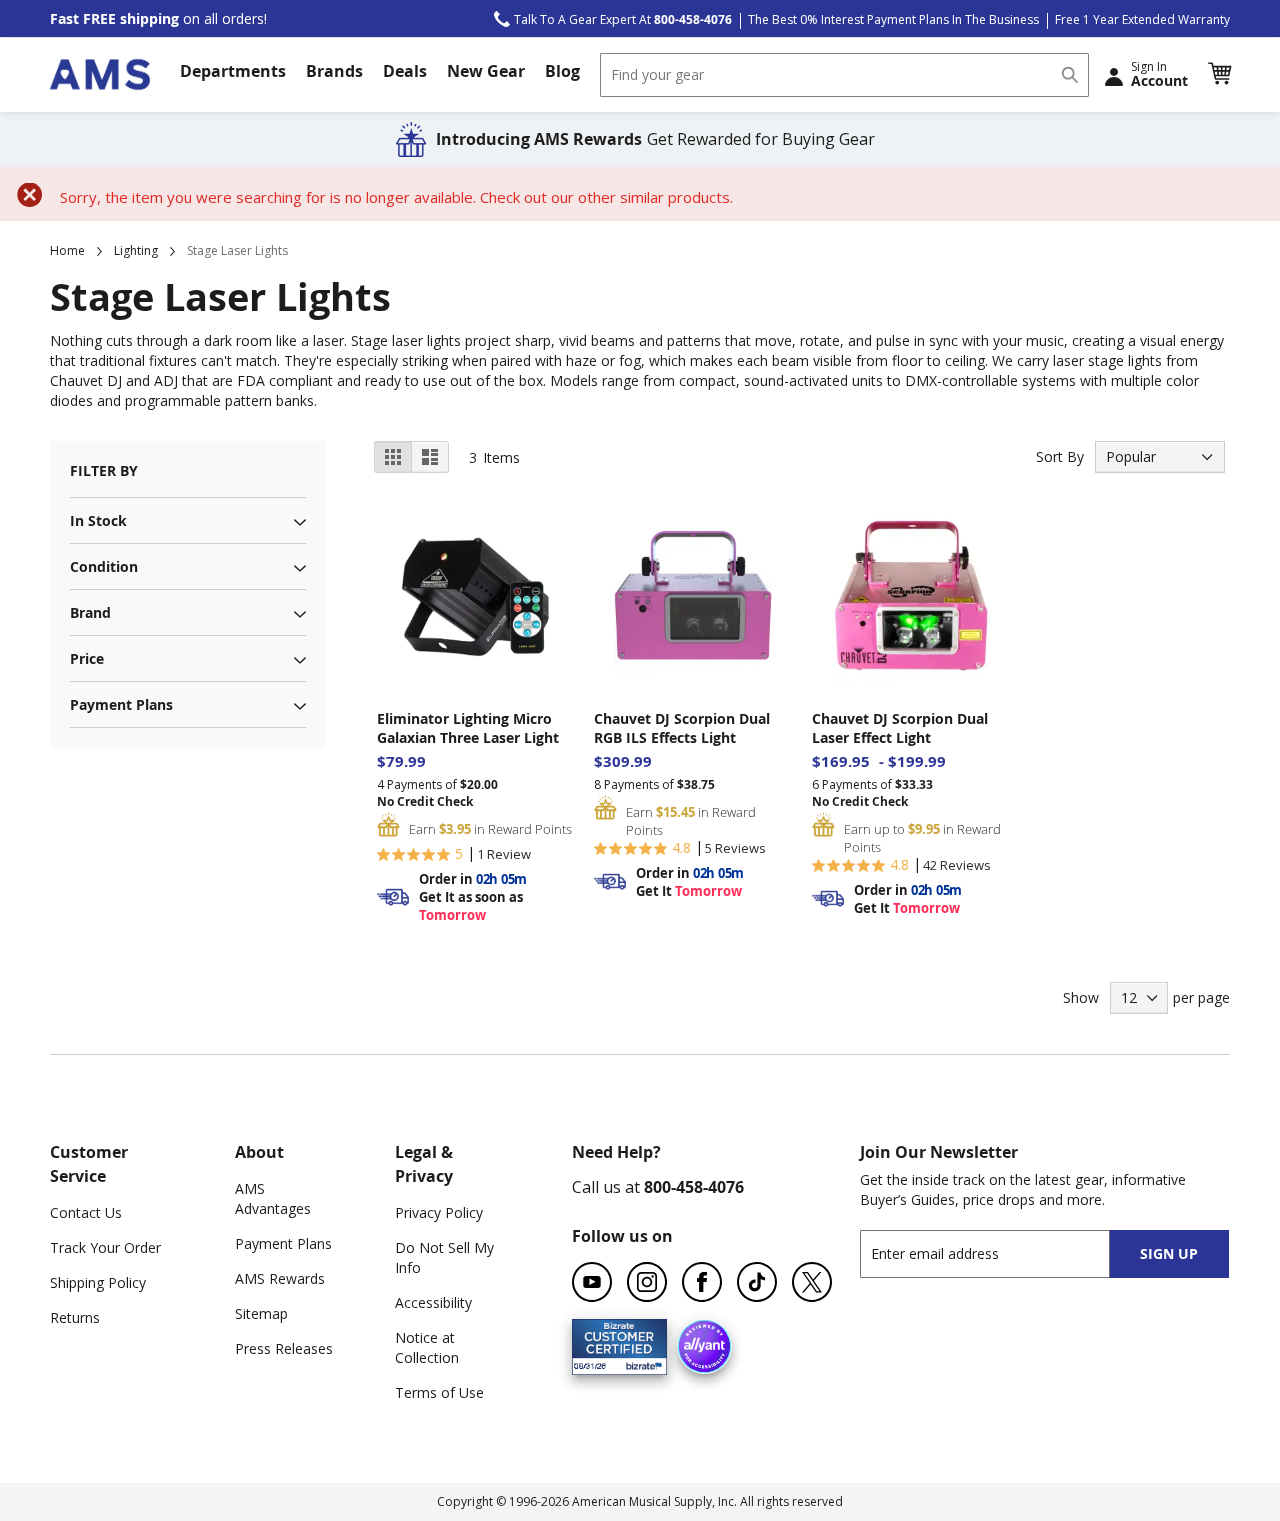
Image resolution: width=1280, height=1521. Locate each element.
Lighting (136, 250)
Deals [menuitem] (405, 71)
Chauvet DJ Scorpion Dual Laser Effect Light (900, 728)
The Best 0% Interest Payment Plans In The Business (893, 19)
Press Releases (284, 1348)
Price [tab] (87, 658)
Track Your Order (105, 1247)
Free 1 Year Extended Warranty (1142, 19)
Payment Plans (283, 1243)
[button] (1219, 74)
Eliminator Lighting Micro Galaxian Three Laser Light (468, 728)
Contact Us (86, 1212)
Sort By (1060, 456)
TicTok (757, 1282)
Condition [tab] (104, 566)
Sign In (1159, 74)
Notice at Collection (427, 1347)
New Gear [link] (486, 71)
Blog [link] (562, 71)
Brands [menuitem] (334, 71)
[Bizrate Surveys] (639, 1362)
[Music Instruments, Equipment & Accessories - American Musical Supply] (100, 74)
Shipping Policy (98, 1282)
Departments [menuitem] (233, 71)
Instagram (647, 1282)
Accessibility (433, 1302)
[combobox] (844, 75)
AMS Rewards (280, 1278)
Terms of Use (439, 1392)
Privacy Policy (439, 1212)
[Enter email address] (1002, 1253)
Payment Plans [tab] (121, 704)
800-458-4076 (694, 1187)
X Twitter (812, 1282)
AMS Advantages (273, 1198)
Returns (75, 1317)
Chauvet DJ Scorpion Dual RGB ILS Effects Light (682, 728)
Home (67, 250)
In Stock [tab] (98, 520)
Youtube (592, 1282)
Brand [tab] (90, 612)
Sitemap (261, 1313)
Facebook (702, 1282)
